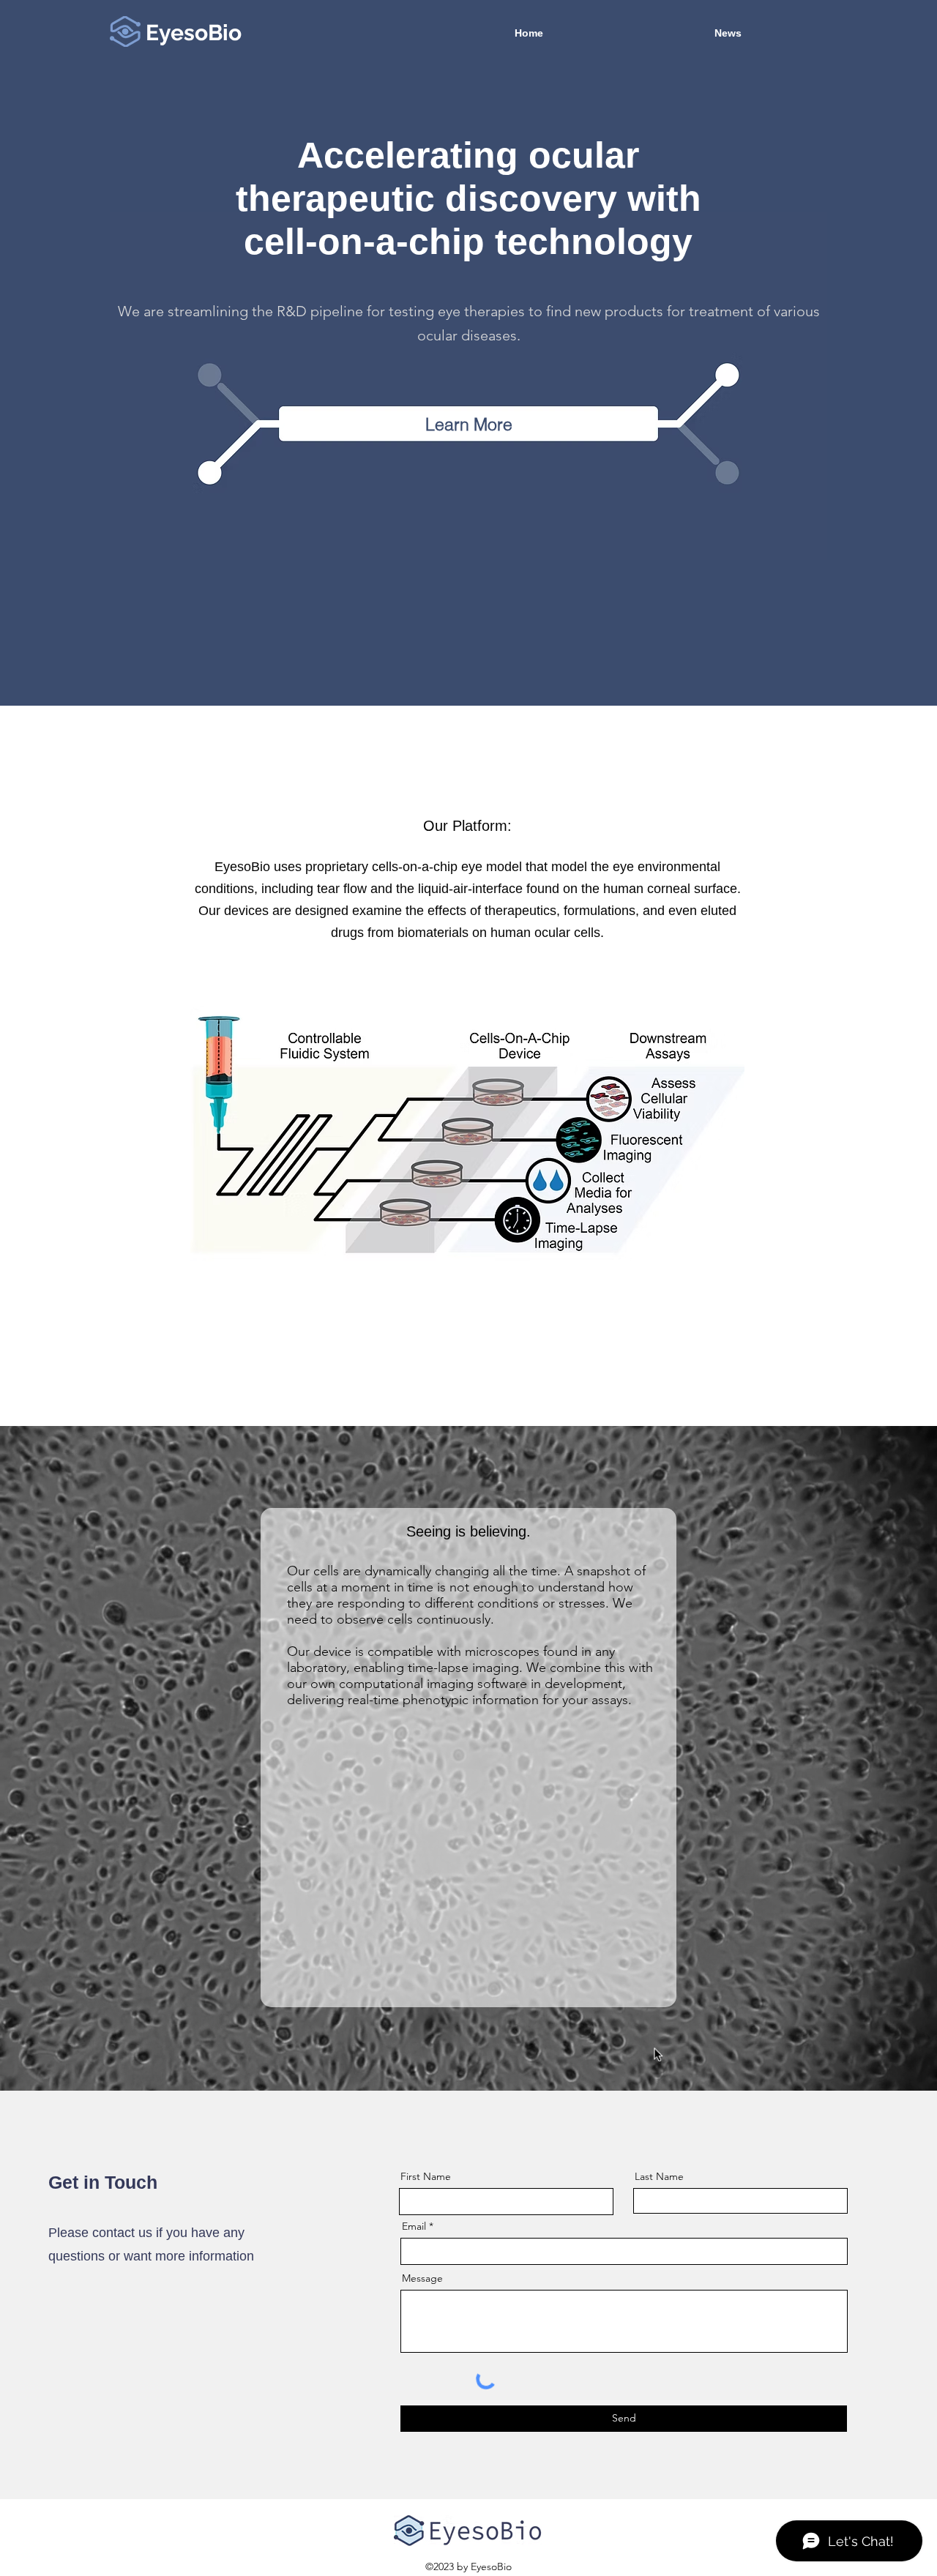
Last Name (659, 2176)
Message (422, 2278)
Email (414, 2226)
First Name (426, 2176)
